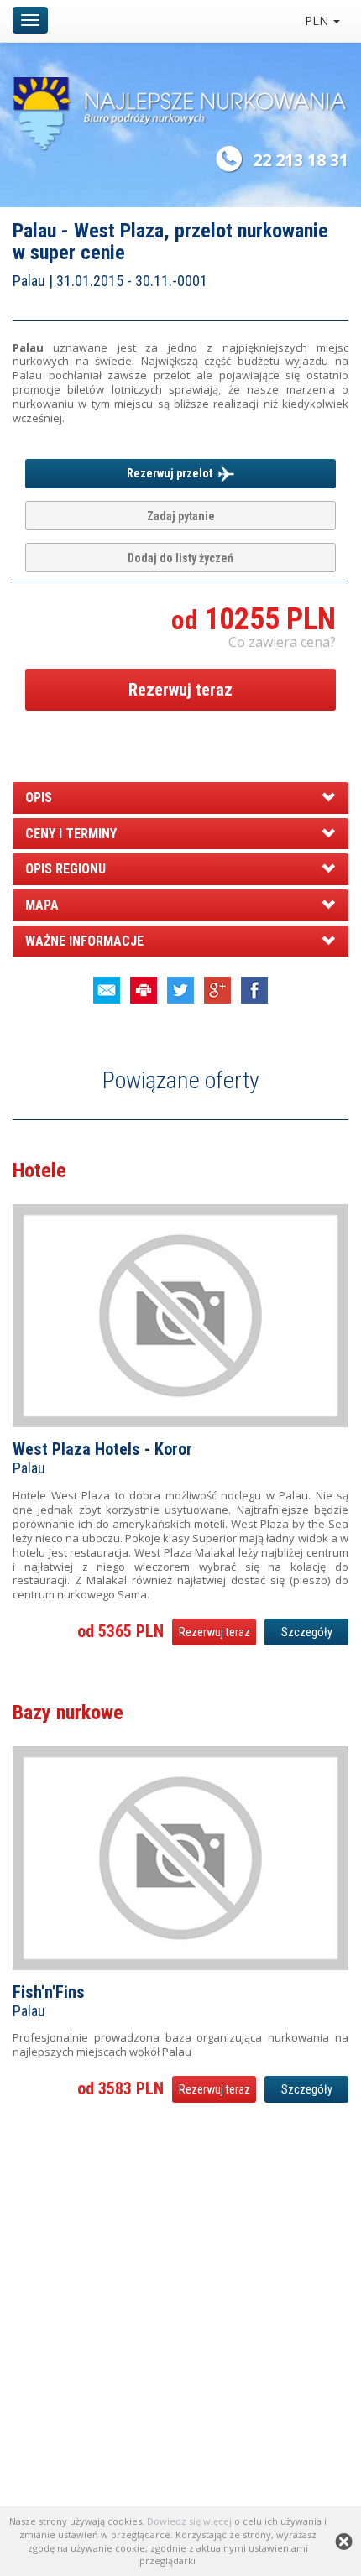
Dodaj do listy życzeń (180, 558)
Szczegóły (307, 1632)
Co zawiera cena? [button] (282, 642)
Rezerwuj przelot (172, 473)
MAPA (42, 905)
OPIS (39, 798)
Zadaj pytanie (181, 516)
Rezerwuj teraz (180, 690)
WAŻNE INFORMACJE (84, 941)
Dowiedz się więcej (189, 2521)
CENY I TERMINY (71, 834)
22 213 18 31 (301, 160)
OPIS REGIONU (65, 869)
